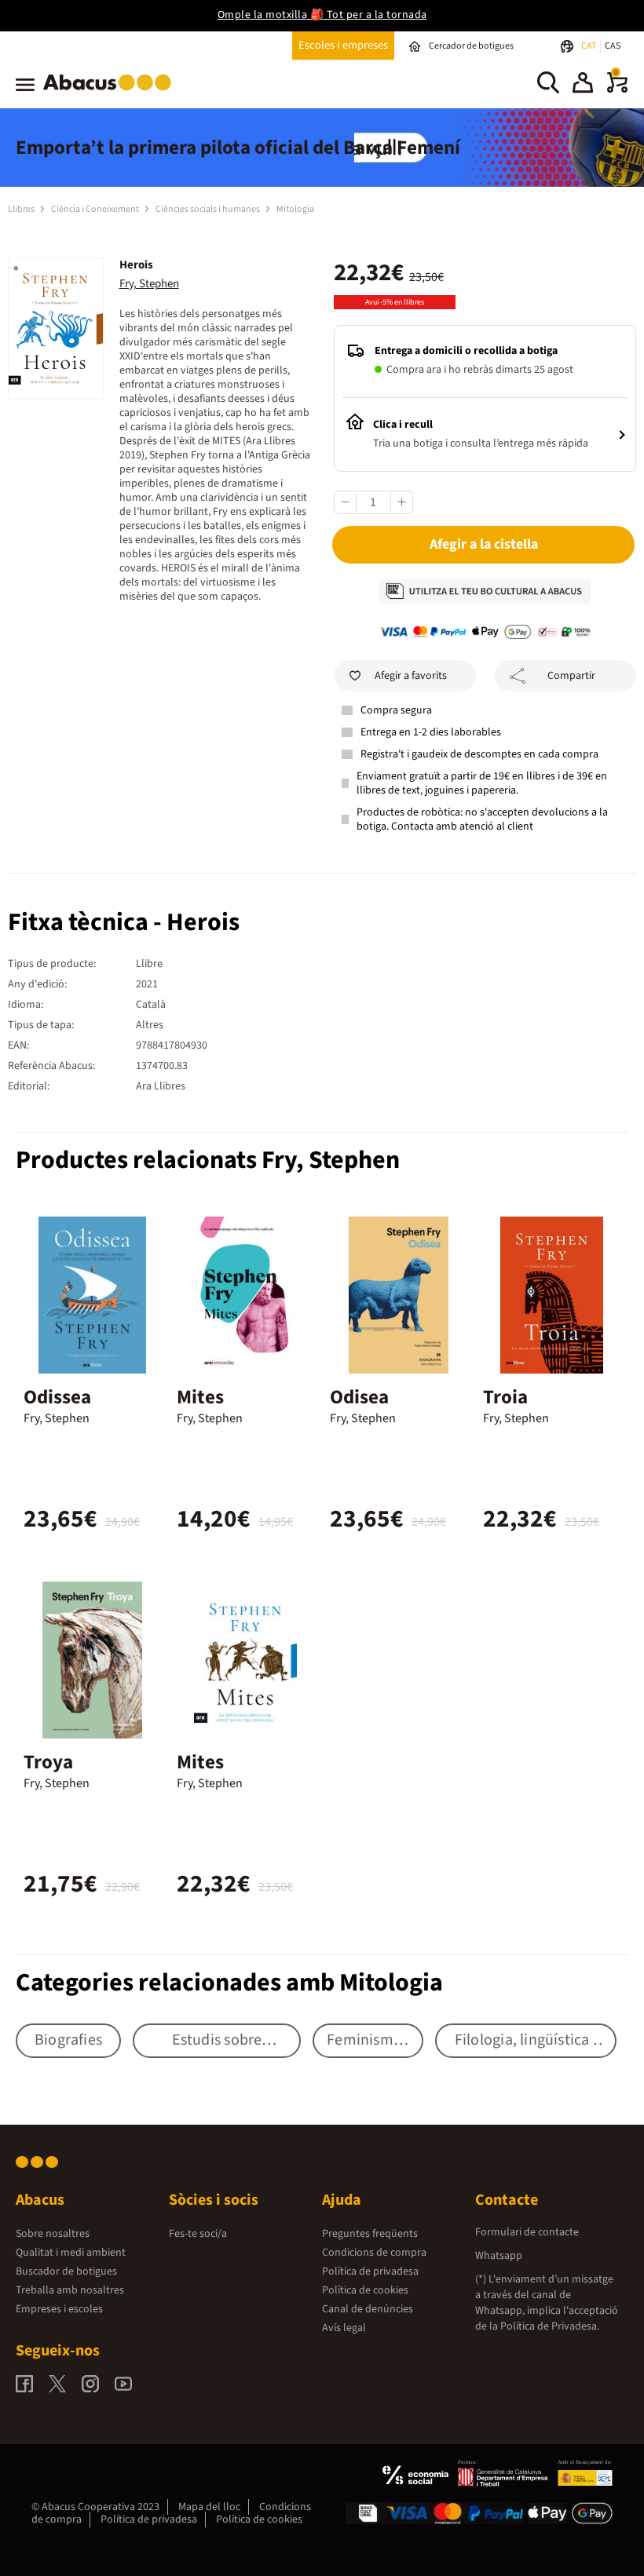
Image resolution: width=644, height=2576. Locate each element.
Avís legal (344, 2328)
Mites (200, 1397)
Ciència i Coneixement (96, 209)
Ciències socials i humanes (209, 209)
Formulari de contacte (527, 2232)
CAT (589, 46)
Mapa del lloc (209, 2507)
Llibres (22, 209)
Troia (505, 1397)
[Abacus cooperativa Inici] (111, 93)
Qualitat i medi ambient (71, 2253)
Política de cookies (365, 2290)
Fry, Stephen (149, 284)
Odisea (359, 1397)
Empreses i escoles (59, 2309)
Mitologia (295, 209)
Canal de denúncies (368, 2309)
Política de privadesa (370, 2271)
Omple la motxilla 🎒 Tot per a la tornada (322, 15)
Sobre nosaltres (53, 2234)
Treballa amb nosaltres (70, 2290)
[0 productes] (617, 89)
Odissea (57, 1397)
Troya (48, 1762)
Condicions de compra (374, 2253)
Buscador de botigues (66, 2271)
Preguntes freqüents (370, 2234)
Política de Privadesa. (550, 2326)
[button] (583, 85)
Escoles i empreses (343, 45)
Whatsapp (499, 2256)
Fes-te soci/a (198, 2234)
